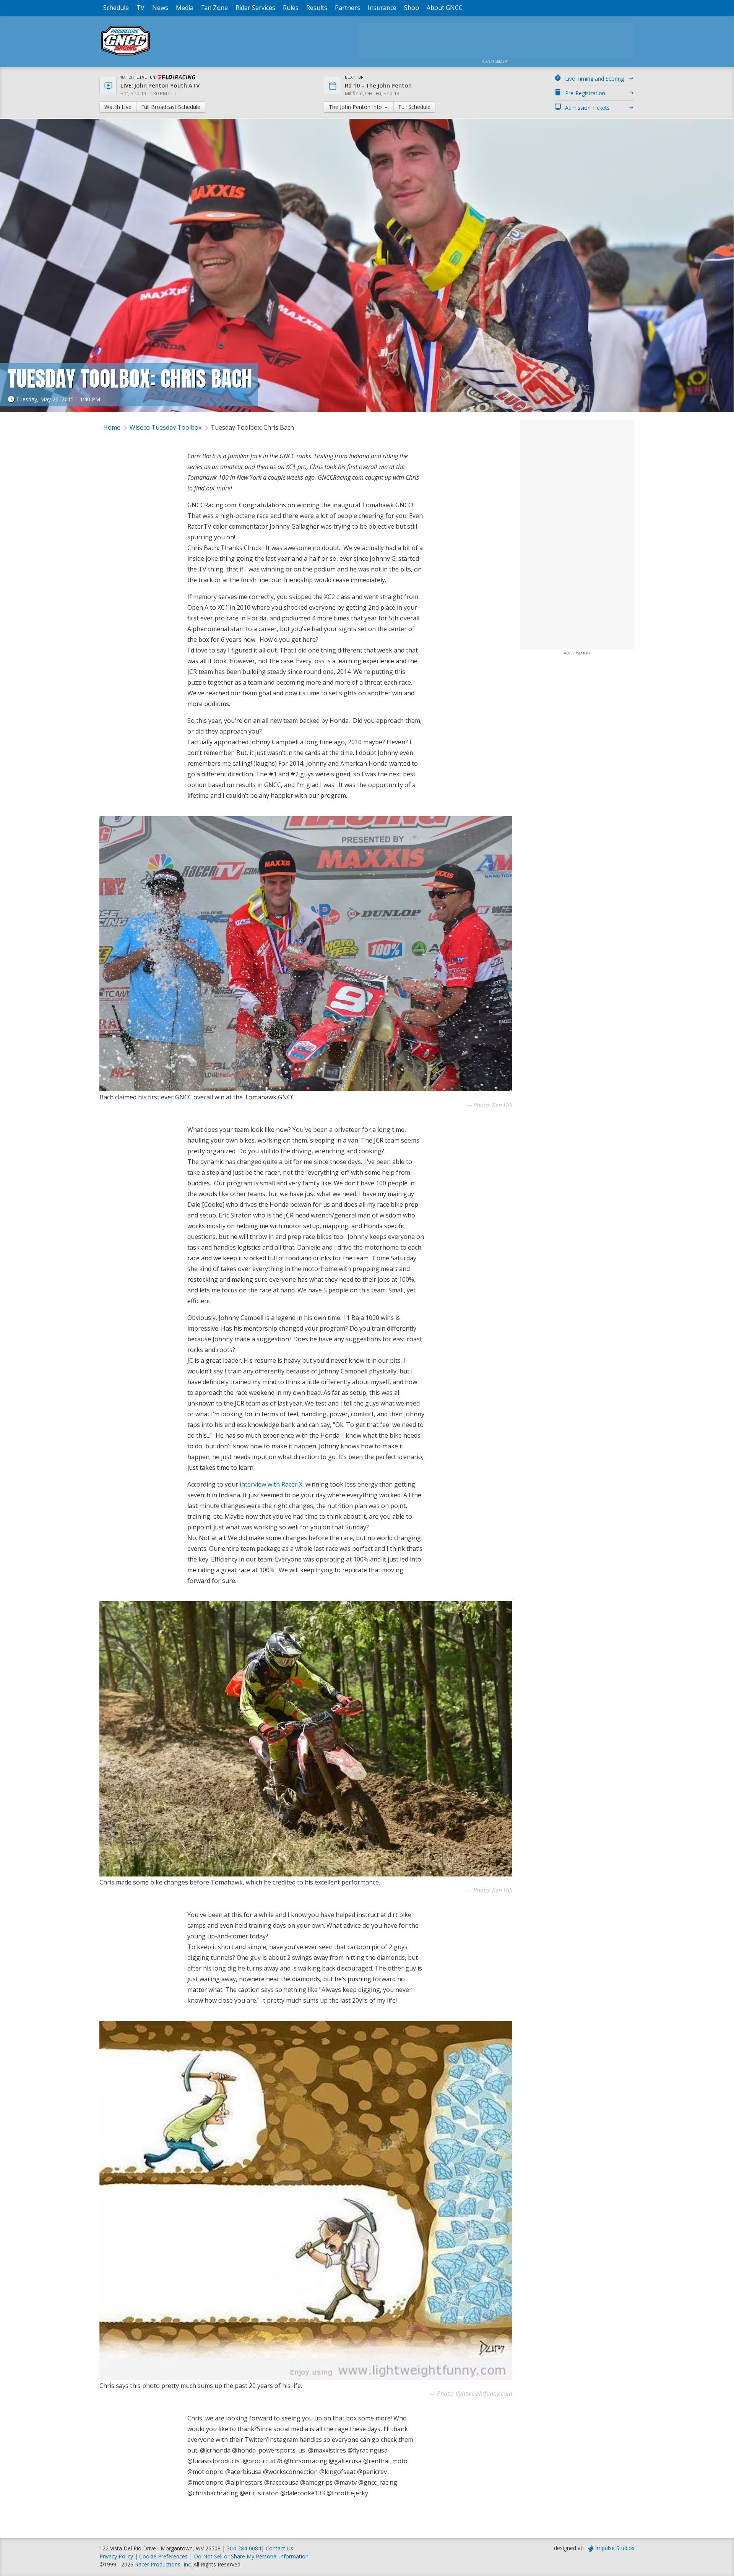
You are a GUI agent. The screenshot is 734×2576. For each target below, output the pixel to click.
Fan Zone (214, 8)
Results (317, 8)
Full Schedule (414, 107)
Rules (291, 8)
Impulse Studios (615, 2548)
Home (112, 427)
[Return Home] (125, 55)
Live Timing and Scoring (594, 79)
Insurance (382, 8)
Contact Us (279, 2548)
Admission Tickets (587, 108)
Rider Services (255, 8)
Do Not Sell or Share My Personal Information (251, 2556)
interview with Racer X (271, 1484)
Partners (348, 8)
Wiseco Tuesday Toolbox (166, 427)
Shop (412, 8)
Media (185, 8)
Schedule (116, 8)
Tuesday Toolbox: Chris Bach (252, 427)
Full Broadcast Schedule (171, 107)
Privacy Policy (116, 2556)
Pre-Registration (585, 93)
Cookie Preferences (164, 2556)
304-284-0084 (244, 2548)
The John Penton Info (356, 107)
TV (140, 8)
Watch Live (118, 107)
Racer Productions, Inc (163, 2564)
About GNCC (445, 8)
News (160, 8)
